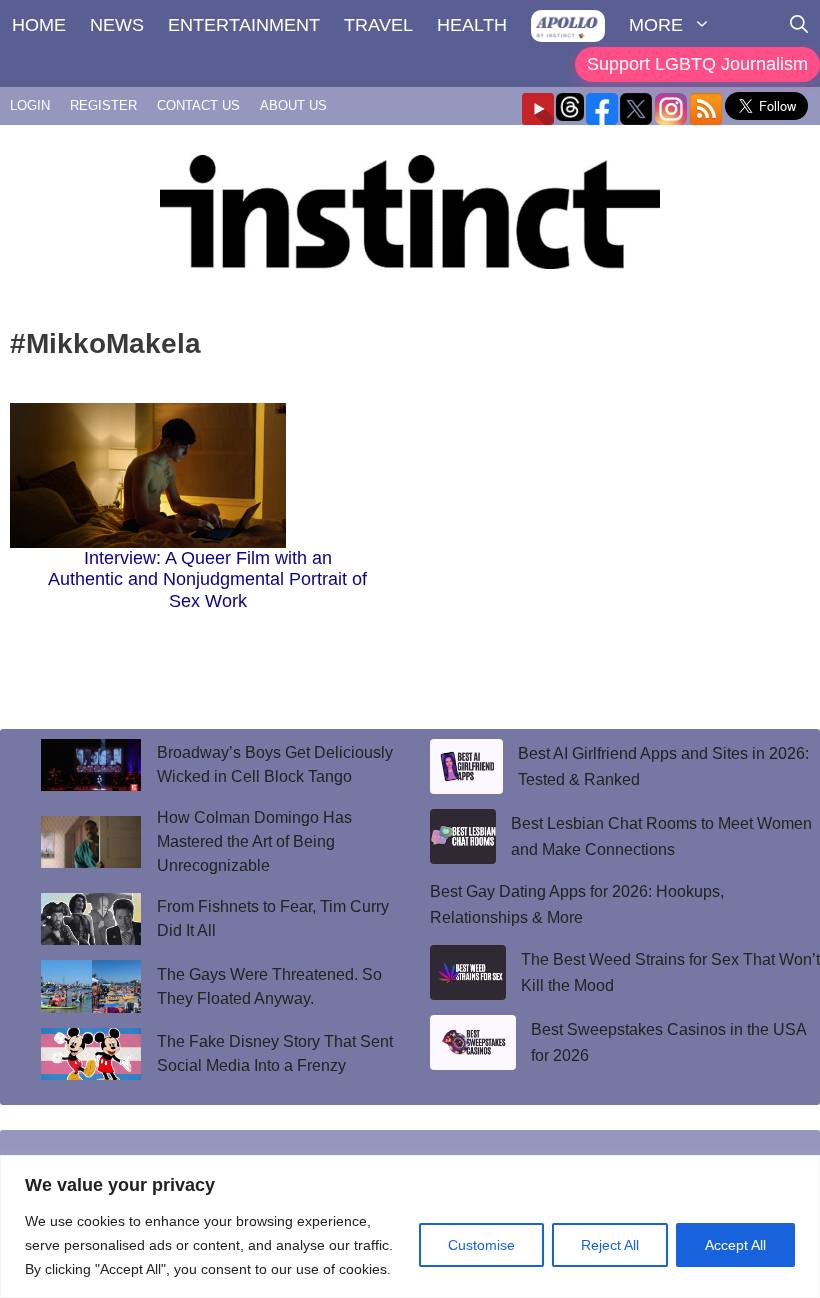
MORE (656, 25)
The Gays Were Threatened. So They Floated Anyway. (269, 986)
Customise (481, 1245)
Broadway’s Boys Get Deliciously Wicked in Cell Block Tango (275, 764)
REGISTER (103, 105)
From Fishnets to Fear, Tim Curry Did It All (273, 918)
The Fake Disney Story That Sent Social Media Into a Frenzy (275, 1053)
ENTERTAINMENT (244, 25)
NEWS (117, 25)
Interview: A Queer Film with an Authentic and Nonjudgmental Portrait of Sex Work (207, 579)
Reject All (610, 1245)
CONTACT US (198, 105)
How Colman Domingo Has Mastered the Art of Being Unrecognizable (254, 841)
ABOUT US (293, 105)
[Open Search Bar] (799, 25)
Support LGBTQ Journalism (697, 64)
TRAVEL (378, 25)
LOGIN (30, 105)
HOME (39, 25)
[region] (410, 1226)
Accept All (735, 1245)
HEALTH (472, 25)
